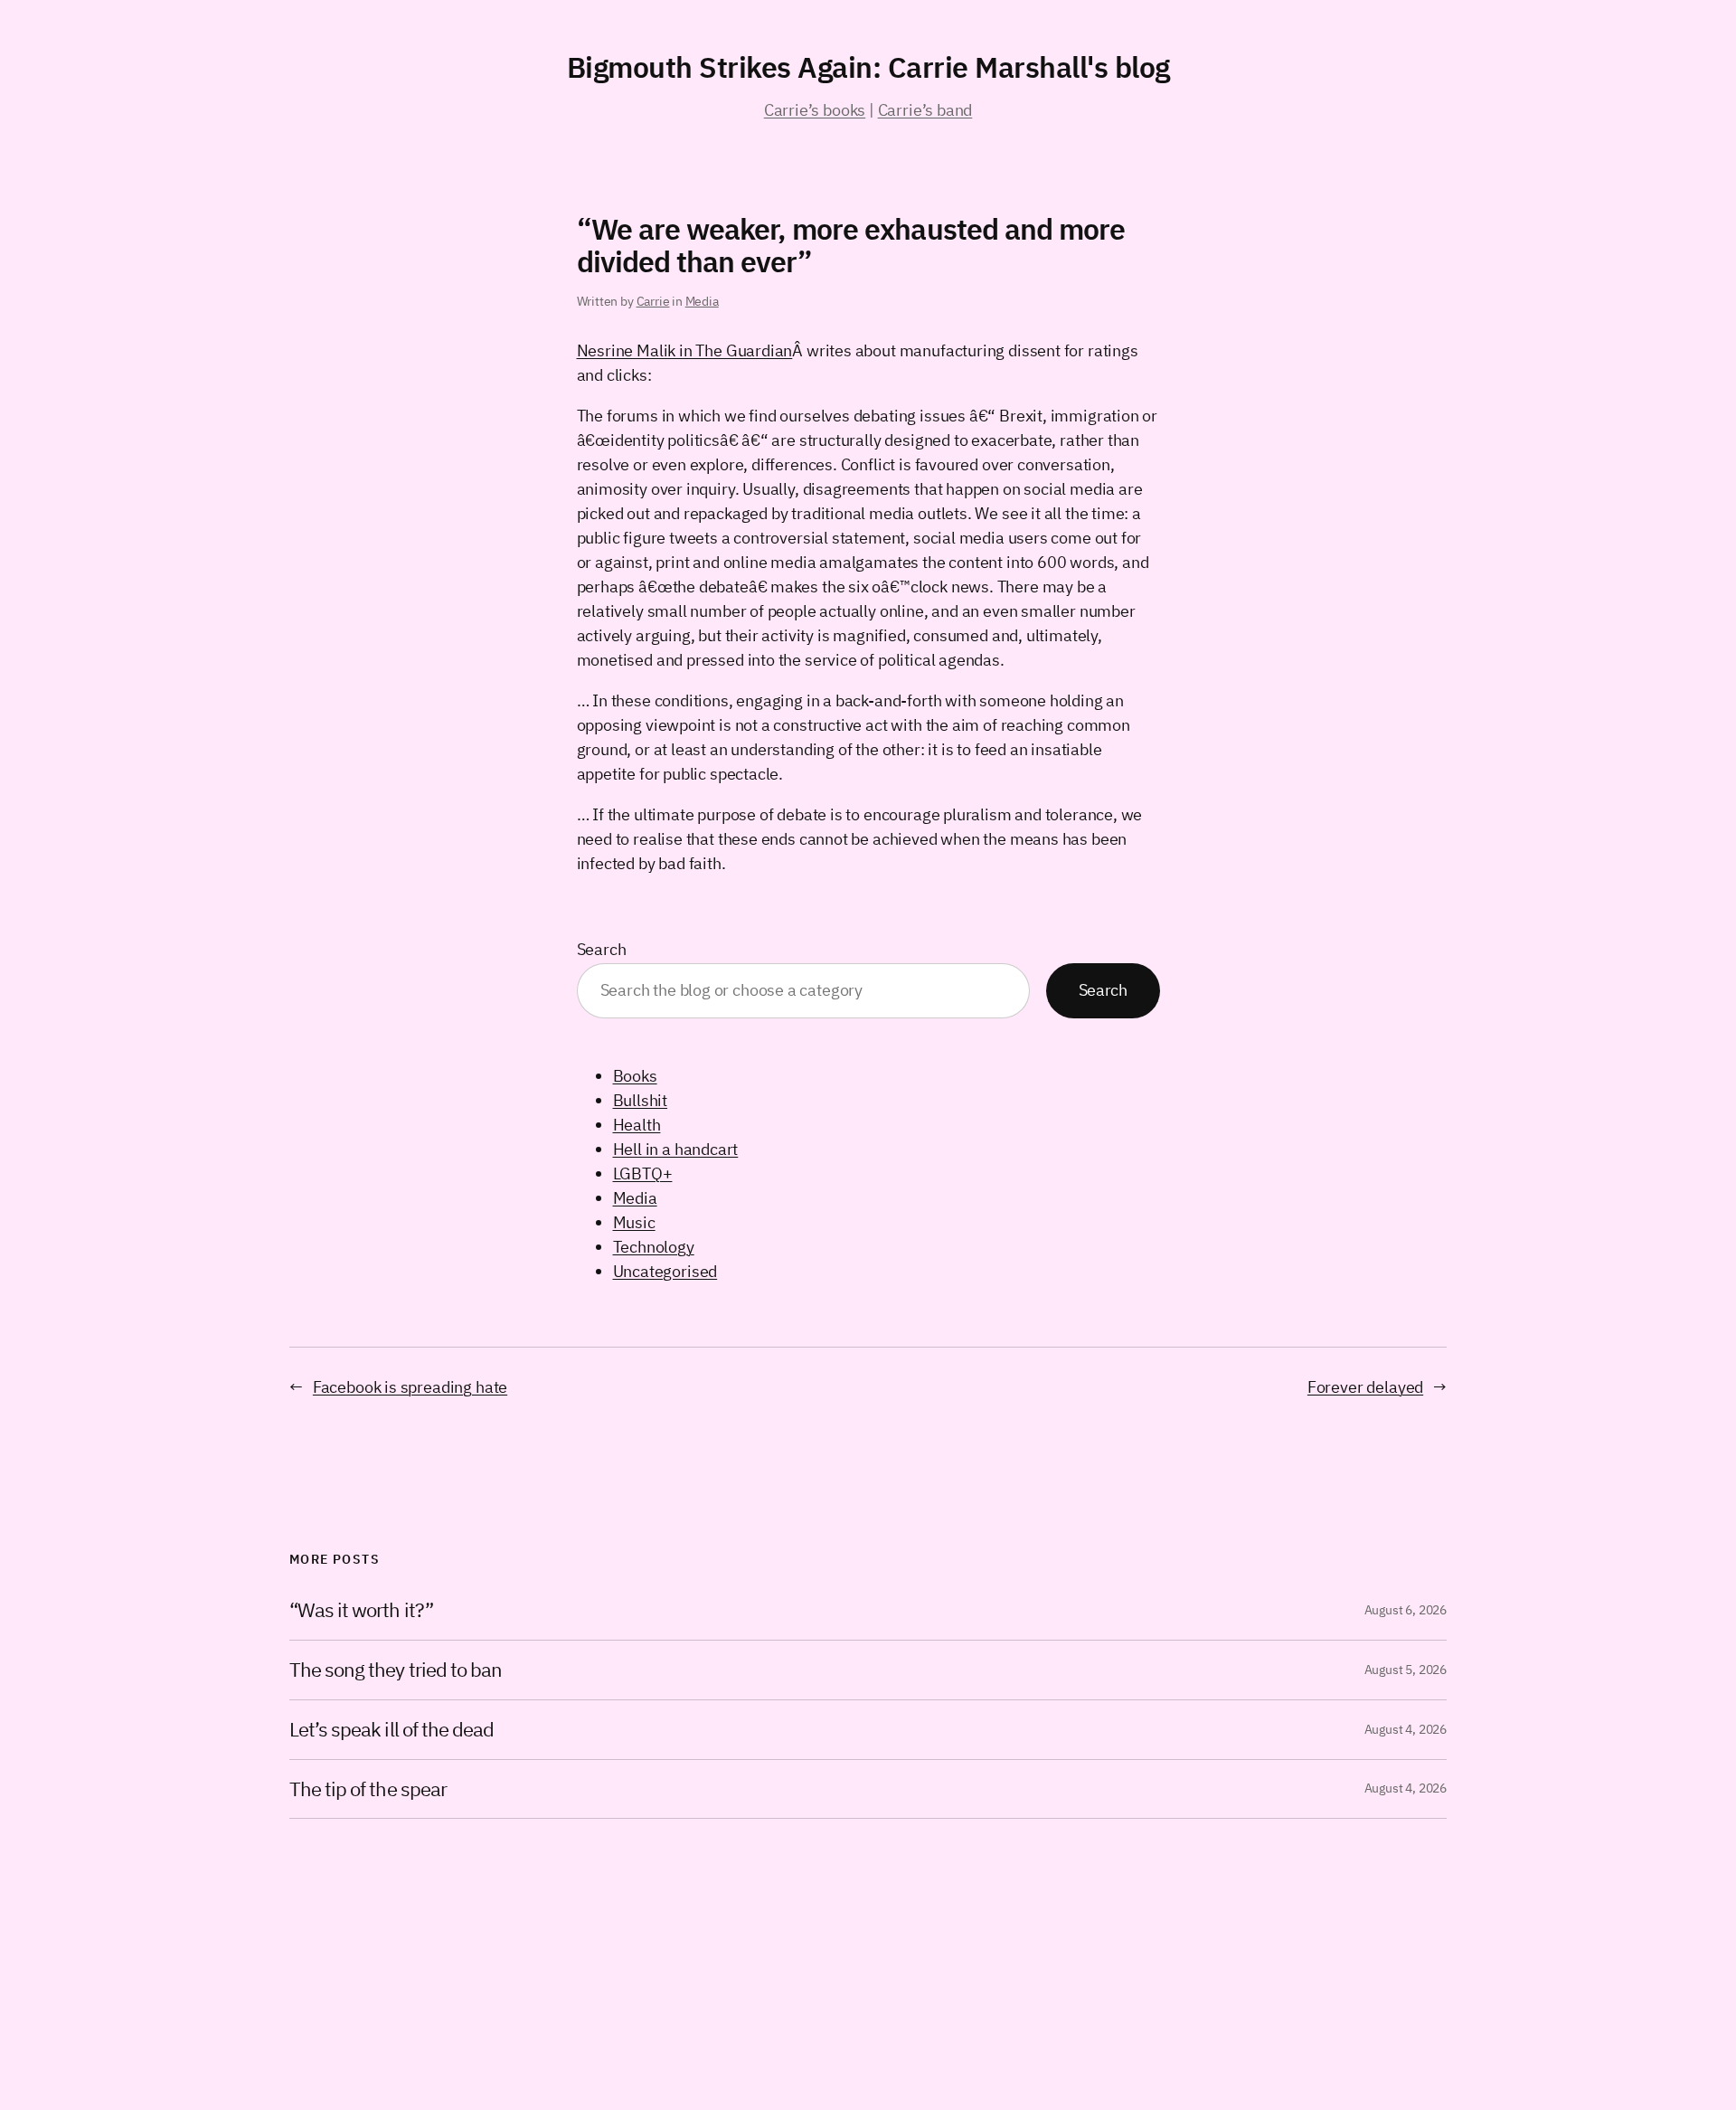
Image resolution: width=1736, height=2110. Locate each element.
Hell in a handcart (676, 1149)
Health (637, 1125)
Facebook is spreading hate (410, 1387)
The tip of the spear (368, 1789)
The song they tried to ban (396, 1670)
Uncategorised (665, 1271)
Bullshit (641, 1100)
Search (602, 949)
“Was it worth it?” (361, 1610)
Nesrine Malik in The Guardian (685, 350)
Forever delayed (1365, 1387)
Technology (654, 1247)
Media (702, 301)
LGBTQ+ (643, 1173)
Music (634, 1222)
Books (635, 1076)
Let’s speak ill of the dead (392, 1730)
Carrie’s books (815, 110)
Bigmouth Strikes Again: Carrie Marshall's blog (868, 67)
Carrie (653, 301)
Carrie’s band (925, 110)
